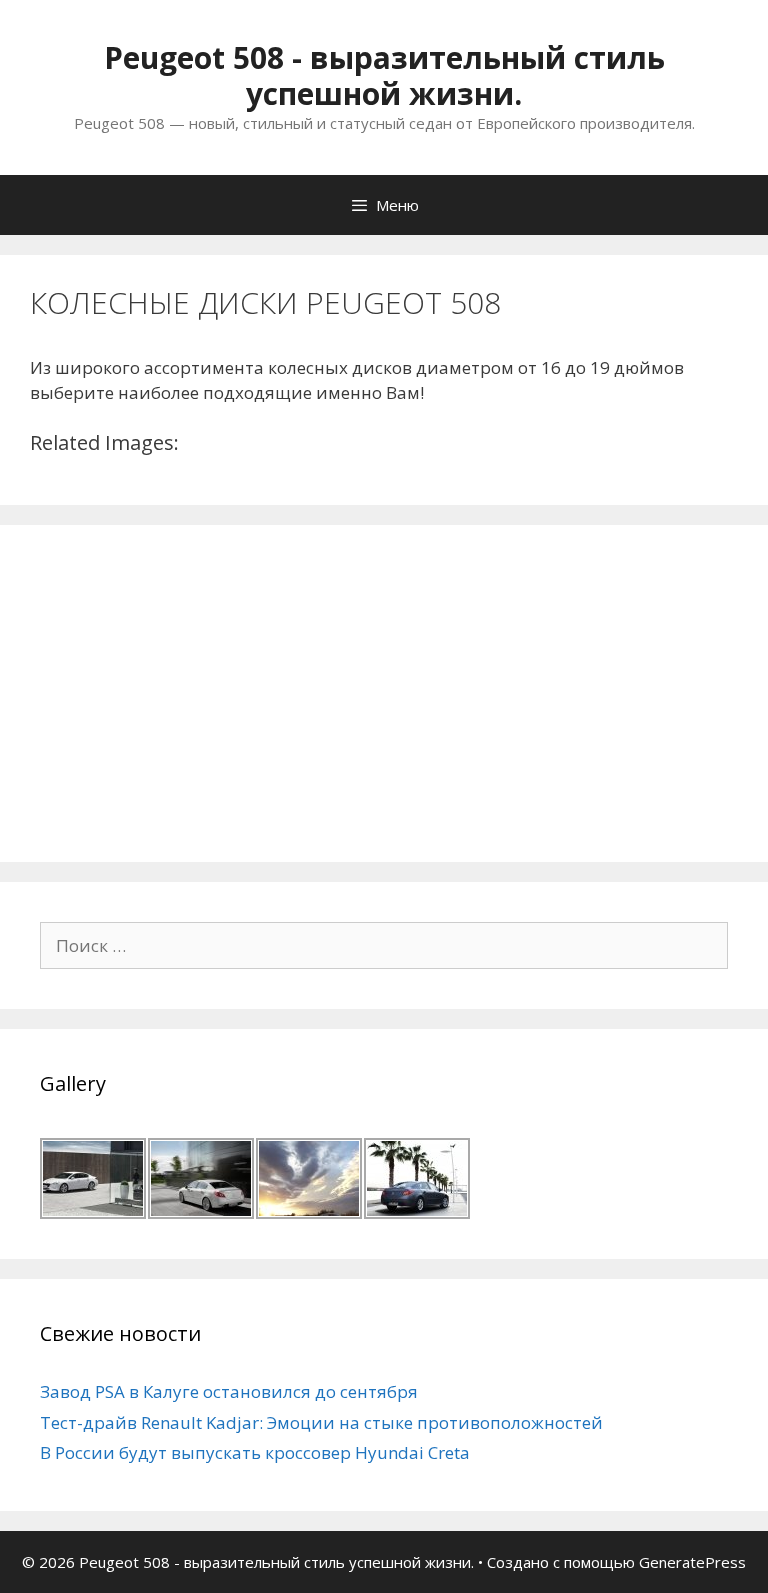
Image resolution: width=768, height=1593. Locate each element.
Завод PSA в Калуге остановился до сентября (229, 1391)
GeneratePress (692, 1562)
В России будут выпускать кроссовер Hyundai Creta (255, 1452)
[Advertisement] (190, 690)
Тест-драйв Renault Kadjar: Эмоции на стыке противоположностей (321, 1422)
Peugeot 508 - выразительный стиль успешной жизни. (384, 75)
